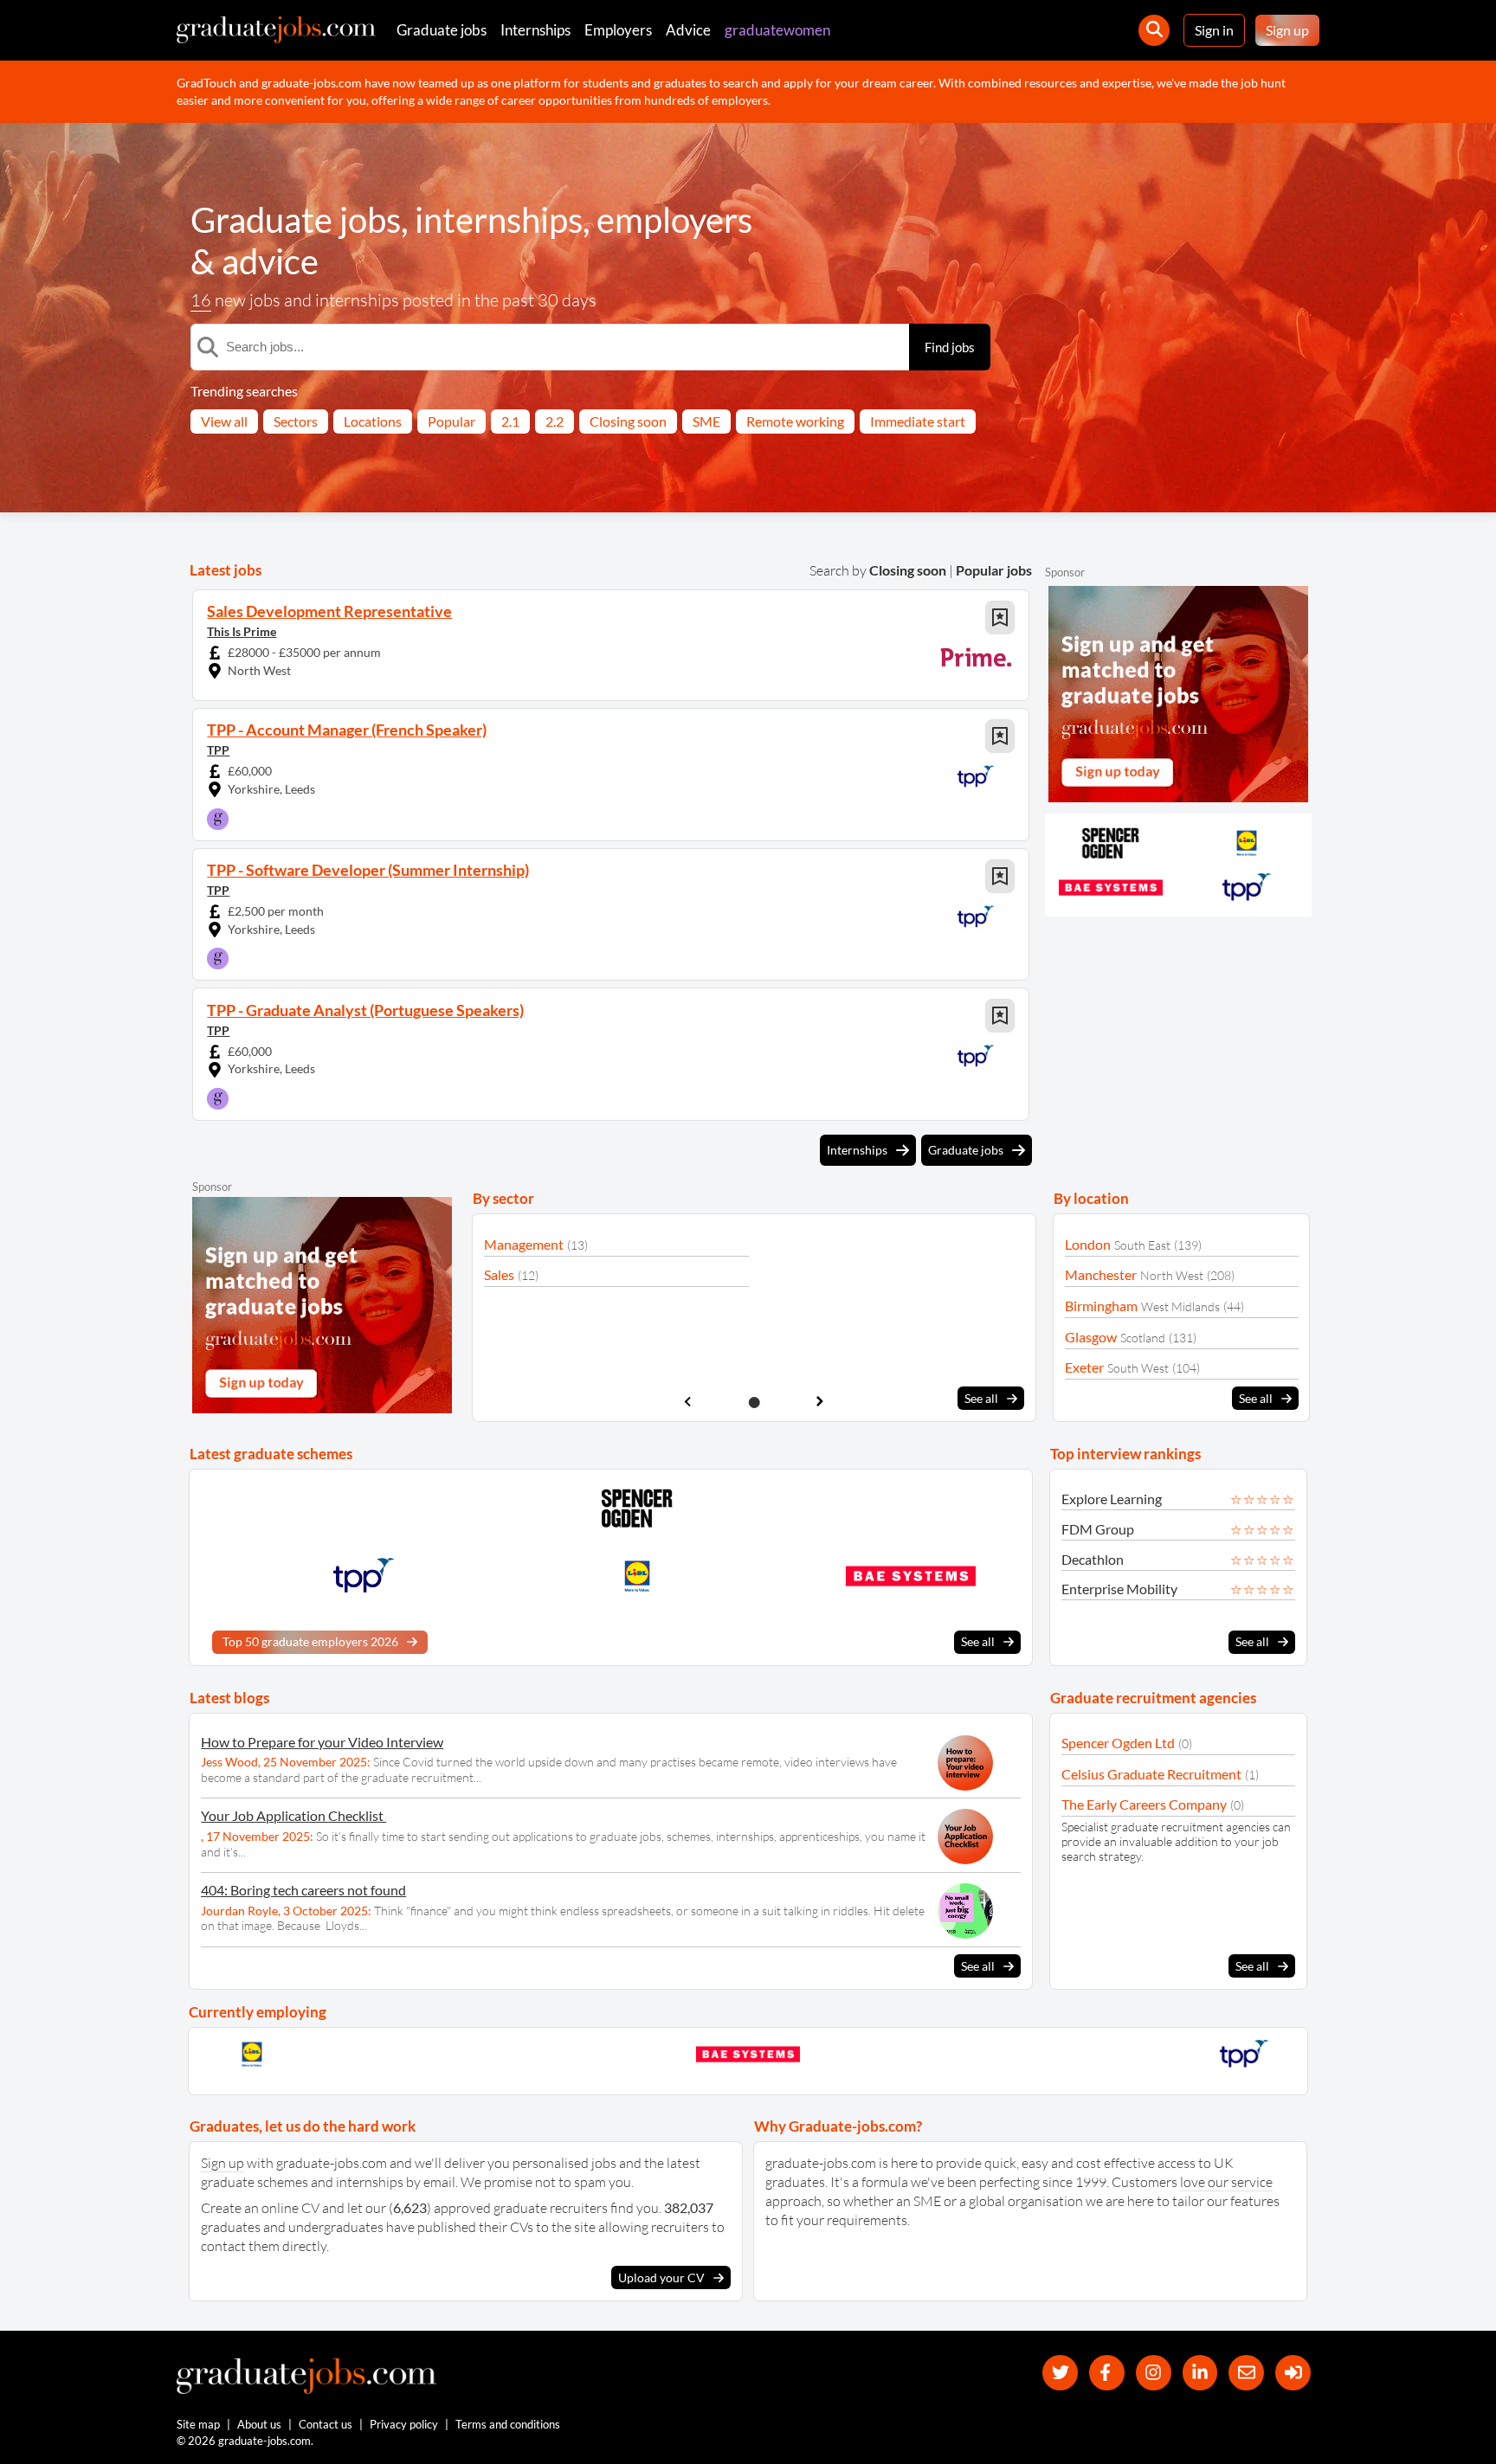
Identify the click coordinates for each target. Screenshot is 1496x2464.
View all (224, 421)
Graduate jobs (442, 30)
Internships (535, 30)
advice (270, 261)
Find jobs (950, 347)
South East (1142, 1245)
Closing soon (628, 421)
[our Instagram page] (1154, 2373)
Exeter (1084, 1367)
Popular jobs (994, 570)
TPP (218, 750)
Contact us (326, 2424)
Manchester (1101, 1274)
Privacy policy (404, 2424)
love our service (1226, 2182)
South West (1138, 1368)
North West (1172, 1275)
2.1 (510, 421)
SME (706, 421)
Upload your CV (661, 2277)
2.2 (555, 421)
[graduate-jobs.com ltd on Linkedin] (1200, 2373)
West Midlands (1180, 1306)
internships (499, 220)
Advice (688, 30)
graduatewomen (777, 30)
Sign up (1287, 30)
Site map (198, 2424)
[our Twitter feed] (1060, 2373)
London (1088, 1244)
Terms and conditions (508, 2424)
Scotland (1143, 1338)
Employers (618, 30)
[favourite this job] (1000, 618)
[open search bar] (1154, 30)
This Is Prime (242, 631)
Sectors (296, 421)
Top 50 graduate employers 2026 (310, 1641)
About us (259, 2424)
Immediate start (918, 421)
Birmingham (1101, 1306)
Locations (373, 421)
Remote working (795, 421)
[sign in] (1293, 2373)
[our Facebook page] (1107, 2373)
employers (674, 220)
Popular (451, 421)
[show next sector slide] (820, 1402)
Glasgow (1091, 1337)
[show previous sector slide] (688, 1402)
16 (201, 300)
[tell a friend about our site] (1246, 2373)
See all (981, 1398)
